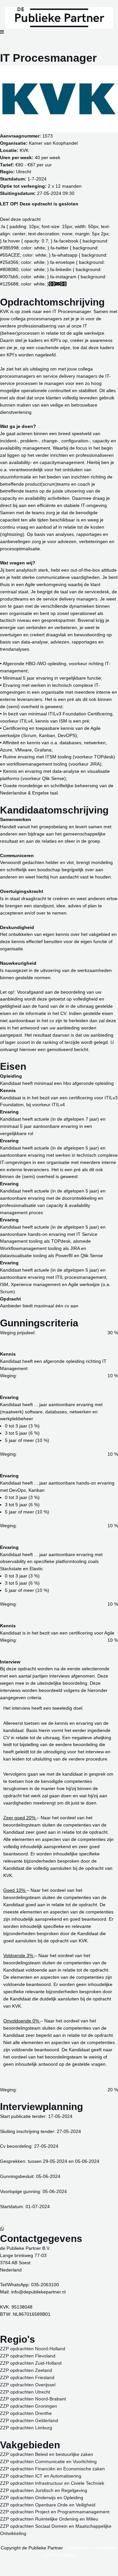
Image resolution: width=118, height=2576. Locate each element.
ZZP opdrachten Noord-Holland (33, 2349)
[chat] (2, 2229)
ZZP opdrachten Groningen (29, 2406)
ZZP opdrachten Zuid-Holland (31, 2363)
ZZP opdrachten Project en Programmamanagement (55, 2512)
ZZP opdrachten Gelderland (29, 2421)
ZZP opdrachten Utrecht (25, 2392)
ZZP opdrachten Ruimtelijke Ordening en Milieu (49, 2519)
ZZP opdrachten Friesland (27, 2378)
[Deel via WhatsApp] (54, 284)
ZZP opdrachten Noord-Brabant (33, 2399)
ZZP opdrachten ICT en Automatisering (41, 2476)
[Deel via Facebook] (50, 284)
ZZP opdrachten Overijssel (28, 2385)
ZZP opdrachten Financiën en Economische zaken (52, 2469)
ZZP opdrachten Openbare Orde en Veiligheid (48, 2505)
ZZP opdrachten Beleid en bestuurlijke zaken (47, 2454)
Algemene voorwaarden (93, 2548)
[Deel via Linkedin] (66, 284)
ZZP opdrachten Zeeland (26, 2370)
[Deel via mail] (58, 284)
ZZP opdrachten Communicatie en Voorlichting (48, 2462)
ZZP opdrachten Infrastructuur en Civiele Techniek (52, 2483)
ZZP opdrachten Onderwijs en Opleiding (42, 2498)
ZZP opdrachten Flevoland (28, 2356)
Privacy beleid (61, 2555)
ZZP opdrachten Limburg (26, 2428)
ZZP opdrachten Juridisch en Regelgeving (44, 2491)
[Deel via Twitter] (62, 284)
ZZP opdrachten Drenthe (26, 2413)
